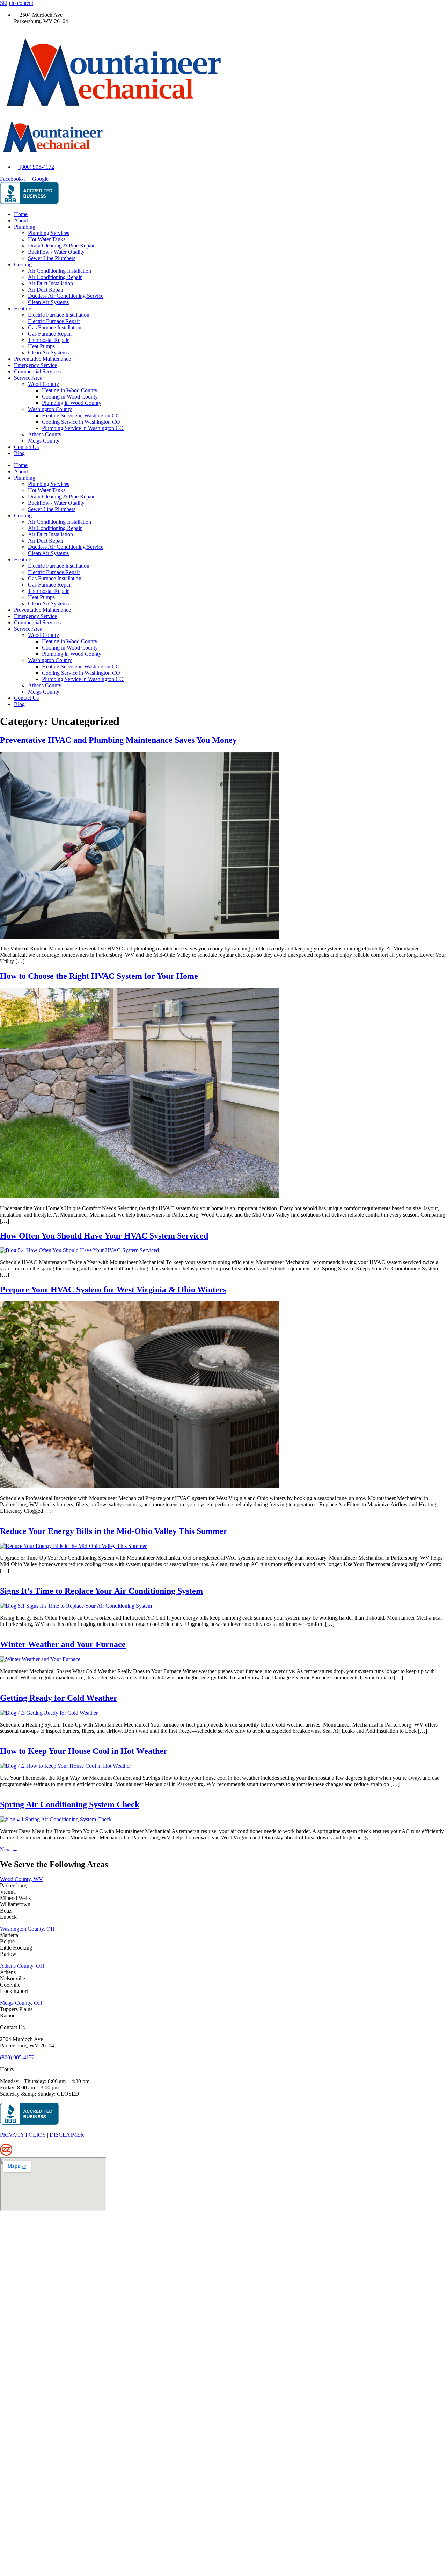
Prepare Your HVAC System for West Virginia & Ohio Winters (113, 1290)
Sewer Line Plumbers (52, 258)
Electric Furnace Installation (59, 315)
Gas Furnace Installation (55, 327)
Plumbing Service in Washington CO (83, 428)
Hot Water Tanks (47, 239)
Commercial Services (37, 371)
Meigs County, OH (21, 2003)
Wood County (43, 384)
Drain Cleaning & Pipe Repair (61, 246)
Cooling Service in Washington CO (81, 422)
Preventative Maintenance (42, 359)
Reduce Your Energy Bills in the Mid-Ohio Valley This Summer (114, 1531)
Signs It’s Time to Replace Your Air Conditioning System (101, 1591)
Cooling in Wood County (70, 397)
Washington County (50, 409)
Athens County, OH (22, 1966)
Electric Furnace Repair (54, 321)
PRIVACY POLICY (23, 2135)
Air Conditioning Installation (60, 271)
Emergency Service (35, 365)
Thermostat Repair (48, 340)
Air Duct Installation (50, 283)
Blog (19, 453)
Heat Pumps (41, 346)
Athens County (45, 434)
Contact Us (26, 447)
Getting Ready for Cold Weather (59, 1698)
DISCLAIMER (67, 2135)
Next (9, 1849)
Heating (23, 308)
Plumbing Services (49, 233)
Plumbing (25, 227)
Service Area (28, 378)
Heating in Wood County (70, 390)
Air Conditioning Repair (55, 277)
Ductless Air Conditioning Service (66, 296)
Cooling (23, 264)
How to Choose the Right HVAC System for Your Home (99, 976)
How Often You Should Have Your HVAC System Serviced (104, 1236)
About (21, 220)
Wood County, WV (21, 1879)
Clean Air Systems (48, 302)
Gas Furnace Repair (50, 334)
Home (21, 214)
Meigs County (44, 441)
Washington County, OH (27, 1929)
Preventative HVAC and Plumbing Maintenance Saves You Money (118, 740)
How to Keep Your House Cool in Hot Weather (84, 1751)
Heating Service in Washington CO (81, 415)
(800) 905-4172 (17, 2057)
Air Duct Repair (46, 290)
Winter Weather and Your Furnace (63, 1644)
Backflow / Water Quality (56, 252)
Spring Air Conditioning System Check (70, 1804)
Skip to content (17, 3)
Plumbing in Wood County (72, 403)
